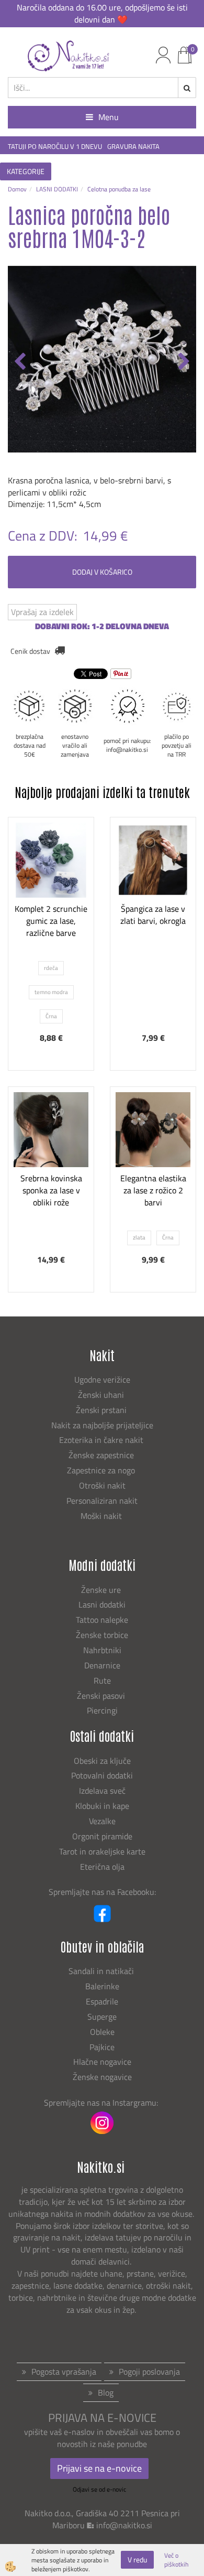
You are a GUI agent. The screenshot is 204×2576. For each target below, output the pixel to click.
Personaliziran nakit (102, 1501)
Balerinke (102, 1986)
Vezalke (102, 1821)
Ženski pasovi (102, 1696)
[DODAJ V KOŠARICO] (153, 931)
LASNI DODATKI (57, 189)
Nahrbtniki (102, 1650)
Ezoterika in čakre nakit (102, 1440)
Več (51, 904)
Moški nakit (102, 1516)
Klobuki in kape (102, 1806)
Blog (106, 2392)
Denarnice (102, 1665)
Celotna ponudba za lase (119, 189)
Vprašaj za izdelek (42, 612)
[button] (183, 362)
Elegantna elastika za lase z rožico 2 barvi (153, 1190)
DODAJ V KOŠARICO (102, 572)
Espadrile (102, 2001)
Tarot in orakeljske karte (102, 1851)
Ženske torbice (102, 1635)
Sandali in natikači (102, 1971)
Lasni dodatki (102, 1604)
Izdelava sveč (102, 1791)
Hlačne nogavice (102, 2062)
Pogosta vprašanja (64, 2372)
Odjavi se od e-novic (99, 2489)
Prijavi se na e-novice (99, 2468)
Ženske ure (102, 1590)
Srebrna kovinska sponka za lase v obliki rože (51, 1190)
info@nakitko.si (124, 2525)
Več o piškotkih (176, 2560)
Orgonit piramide (102, 1836)
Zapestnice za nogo (102, 1470)
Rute (102, 1680)
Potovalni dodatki (102, 1775)
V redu (137, 2559)
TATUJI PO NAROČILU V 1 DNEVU (55, 147)
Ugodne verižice (102, 1379)
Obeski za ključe (102, 1761)
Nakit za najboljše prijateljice (102, 1425)
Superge (102, 2017)
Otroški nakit (102, 1485)
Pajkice (102, 2047)
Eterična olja (102, 1867)
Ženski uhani (102, 1395)
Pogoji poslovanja (149, 2372)
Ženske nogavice (102, 2077)
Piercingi (102, 1710)
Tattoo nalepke (102, 1620)
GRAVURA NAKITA (133, 147)
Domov (17, 189)
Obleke (102, 2032)
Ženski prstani (102, 1410)
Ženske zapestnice (102, 1455)
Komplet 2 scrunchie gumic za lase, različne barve (51, 921)
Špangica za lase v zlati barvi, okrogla (153, 915)
